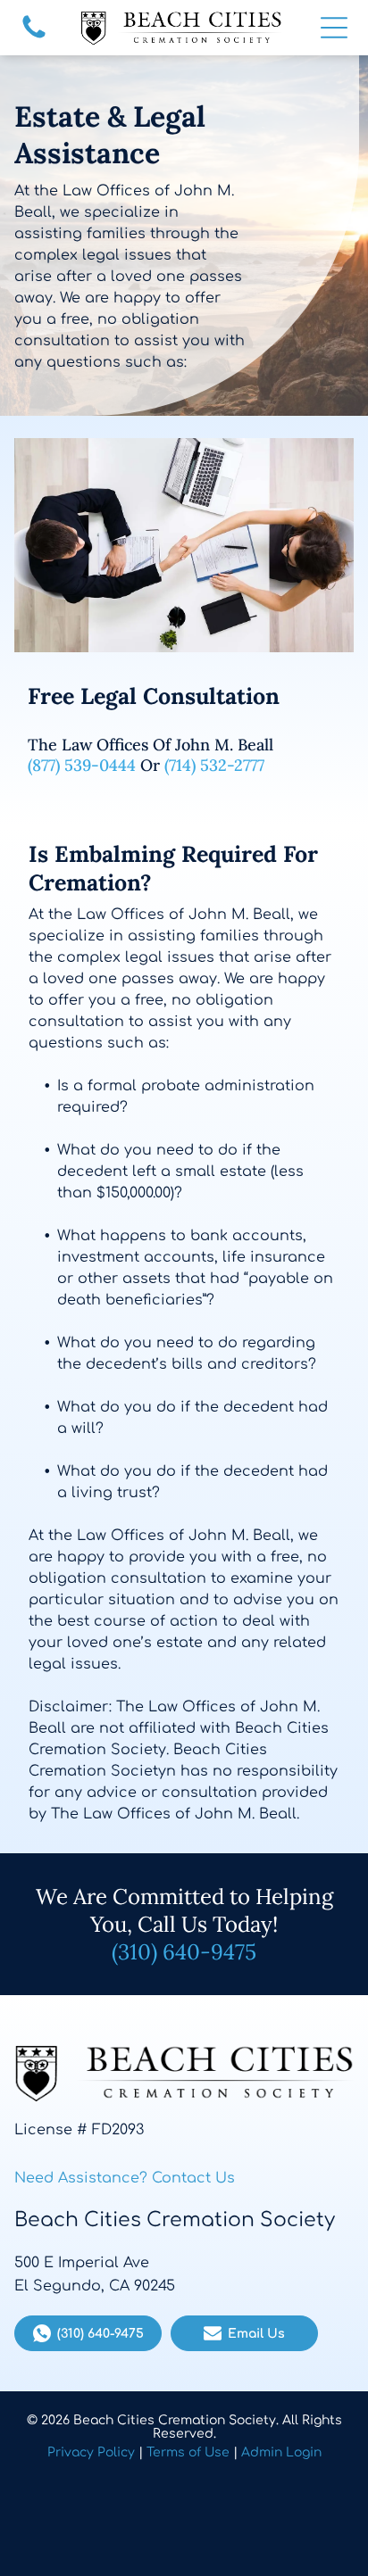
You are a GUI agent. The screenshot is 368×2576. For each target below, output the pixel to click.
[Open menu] (334, 28)
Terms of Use (188, 2452)
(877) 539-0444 (82, 765)
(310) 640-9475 (184, 1952)
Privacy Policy (91, 2452)
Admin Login (281, 2452)
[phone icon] (34, 37)
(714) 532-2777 (214, 765)
